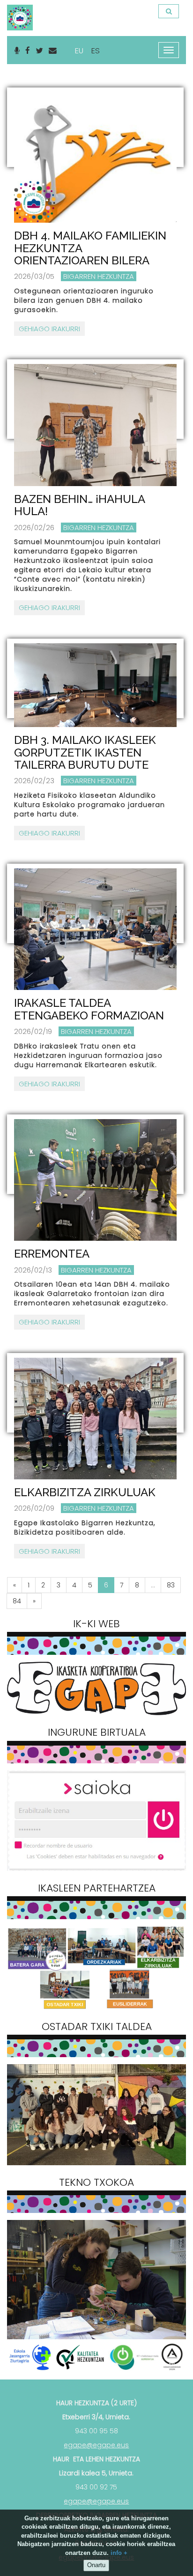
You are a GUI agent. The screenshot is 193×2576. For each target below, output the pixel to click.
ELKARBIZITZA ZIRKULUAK (85, 1492)
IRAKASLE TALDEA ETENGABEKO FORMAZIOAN (89, 1009)
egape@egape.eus (96, 2445)
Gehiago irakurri (49, 329)
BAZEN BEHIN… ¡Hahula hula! (79, 505)
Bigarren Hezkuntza (99, 276)
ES (95, 51)
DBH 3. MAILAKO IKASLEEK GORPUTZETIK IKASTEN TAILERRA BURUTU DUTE (85, 752)
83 (171, 1585)
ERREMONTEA (52, 1254)
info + (119, 2553)
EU (79, 51)
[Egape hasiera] (19, 12)
